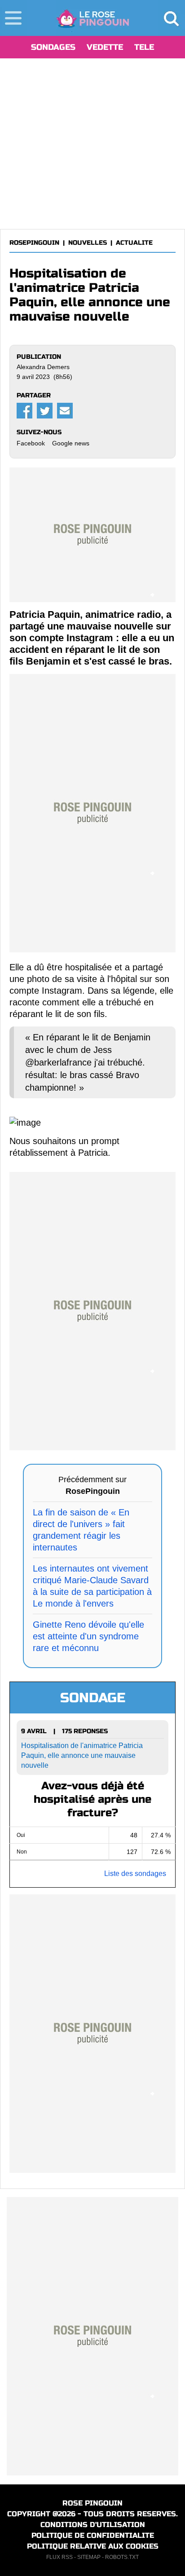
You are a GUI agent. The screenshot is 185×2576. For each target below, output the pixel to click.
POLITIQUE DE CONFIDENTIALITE (93, 2535)
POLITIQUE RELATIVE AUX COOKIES (93, 2546)
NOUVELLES (88, 243)
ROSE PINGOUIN (92, 2503)
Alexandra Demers (43, 367)
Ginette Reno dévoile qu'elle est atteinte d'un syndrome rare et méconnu (88, 1636)
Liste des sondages (135, 1874)
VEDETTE (105, 47)
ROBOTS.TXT (122, 2557)
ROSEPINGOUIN (34, 243)
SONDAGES (53, 47)
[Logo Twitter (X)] (45, 411)
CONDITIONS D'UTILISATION (93, 2525)
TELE (144, 47)
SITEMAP (89, 2557)
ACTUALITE (134, 243)
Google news (71, 443)
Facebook (31, 443)
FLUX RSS (59, 2557)
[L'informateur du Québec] (93, 18)
